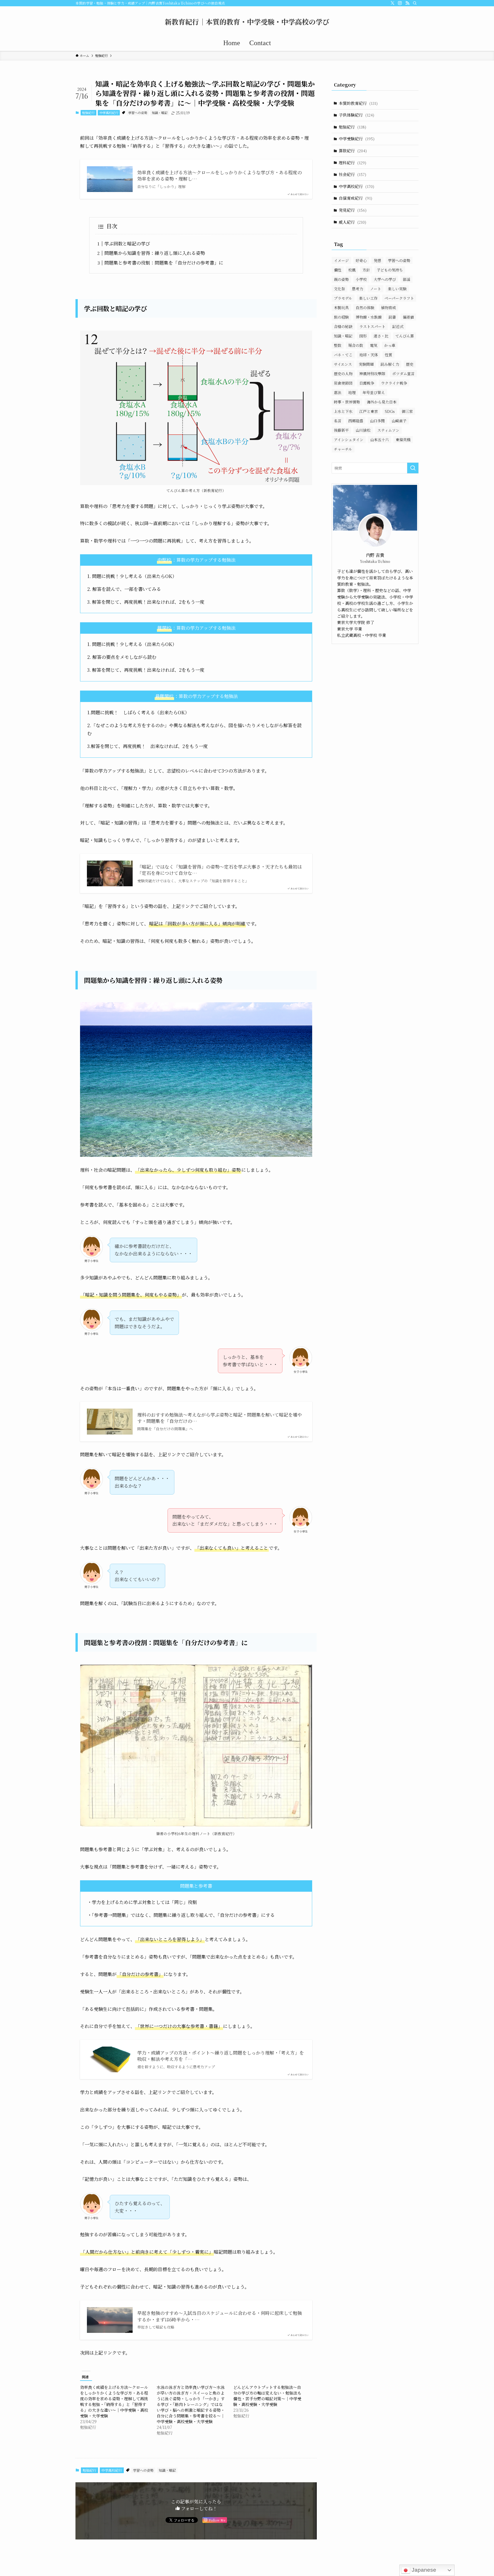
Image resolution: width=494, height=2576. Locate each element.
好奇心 (361, 260)
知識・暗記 (160, 113)
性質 (389, 355)
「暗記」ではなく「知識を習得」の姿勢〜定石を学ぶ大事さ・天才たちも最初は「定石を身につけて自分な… (220, 870)
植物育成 (389, 308)
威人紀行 (352, 222)
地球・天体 (369, 355)
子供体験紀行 (356, 115)
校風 (352, 270)
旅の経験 (341, 317)
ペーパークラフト (399, 298)
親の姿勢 (341, 279)
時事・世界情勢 (347, 402)
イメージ (341, 260)
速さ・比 (381, 336)
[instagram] (400, 3)
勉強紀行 (88, 113)
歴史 (410, 364)
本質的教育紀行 (358, 103)
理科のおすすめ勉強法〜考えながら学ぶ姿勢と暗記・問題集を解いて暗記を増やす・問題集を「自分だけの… (220, 1418)
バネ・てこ (343, 355)
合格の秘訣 (343, 326)
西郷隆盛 (356, 421)
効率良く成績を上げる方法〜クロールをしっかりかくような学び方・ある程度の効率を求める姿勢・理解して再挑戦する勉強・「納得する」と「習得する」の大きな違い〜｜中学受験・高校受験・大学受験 (114, 2401)
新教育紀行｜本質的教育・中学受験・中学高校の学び (247, 22)
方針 (366, 270)
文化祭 (339, 289)
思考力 (357, 289)
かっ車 (390, 345)
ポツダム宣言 (403, 374)
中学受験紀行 (357, 139)
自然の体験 (365, 308)
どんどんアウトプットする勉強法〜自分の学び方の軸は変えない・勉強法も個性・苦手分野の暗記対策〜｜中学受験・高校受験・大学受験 (267, 2396)
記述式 (398, 326)
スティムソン (388, 430)
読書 (392, 317)
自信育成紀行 (355, 198)
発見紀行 (353, 210)
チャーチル (343, 449)
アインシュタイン (349, 440)
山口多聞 (377, 421)
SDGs (390, 411)
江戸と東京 (369, 411)
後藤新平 (341, 430)
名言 (338, 421)
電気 (374, 345)
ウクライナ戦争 (394, 383)
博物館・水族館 (369, 317)
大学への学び (385, 279)
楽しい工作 (368, 298)
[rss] (407, 3)
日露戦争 (367, 383)
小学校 (361, 279)
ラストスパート (372, 326)
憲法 (338, 392)
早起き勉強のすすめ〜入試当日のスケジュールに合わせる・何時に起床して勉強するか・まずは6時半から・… (220, 2316)
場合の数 (356, 345)
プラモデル (343, 298)
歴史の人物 (343, 374)
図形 (363, 336)
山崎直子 (399, 421)
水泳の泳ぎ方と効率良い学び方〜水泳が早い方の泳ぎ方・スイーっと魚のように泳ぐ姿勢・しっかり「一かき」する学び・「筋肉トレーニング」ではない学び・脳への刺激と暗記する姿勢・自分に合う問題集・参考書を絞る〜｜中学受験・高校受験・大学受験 (191, 2404)
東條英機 (403, 440)
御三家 (407, 411)
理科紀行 (352, 163)
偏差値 (408, 317)
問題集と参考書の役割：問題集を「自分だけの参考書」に (164, 263)
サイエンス (343, 364)
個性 (338, 270)
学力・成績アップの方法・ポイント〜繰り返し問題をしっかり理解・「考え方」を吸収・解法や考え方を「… (221, 2056)
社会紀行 (352, 174)
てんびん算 (405, 336)
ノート (376, 289)
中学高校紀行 (109, 113)
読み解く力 (390, 364)
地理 (352, 392)
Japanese (423, 2570)
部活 (407, 279)
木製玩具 (341, 308)
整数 (338, 345)
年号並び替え (374, 392)
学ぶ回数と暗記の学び (127, 244)
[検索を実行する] (413, 468)
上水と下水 (343, 411)
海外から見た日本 (382, 402)
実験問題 (366, 364)
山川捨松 (363, 430)
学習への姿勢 (138, 113)
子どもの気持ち (390, 270)
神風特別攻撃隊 (372, 374)
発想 (377, 260)
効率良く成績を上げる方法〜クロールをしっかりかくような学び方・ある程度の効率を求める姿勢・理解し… (220, 176)
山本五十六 (380, 440)
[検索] (415, 3)
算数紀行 (353, 151)
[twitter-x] (393, 3)
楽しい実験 (397, 289)
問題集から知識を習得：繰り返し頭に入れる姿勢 (155, 253)
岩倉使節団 (343, 383)
